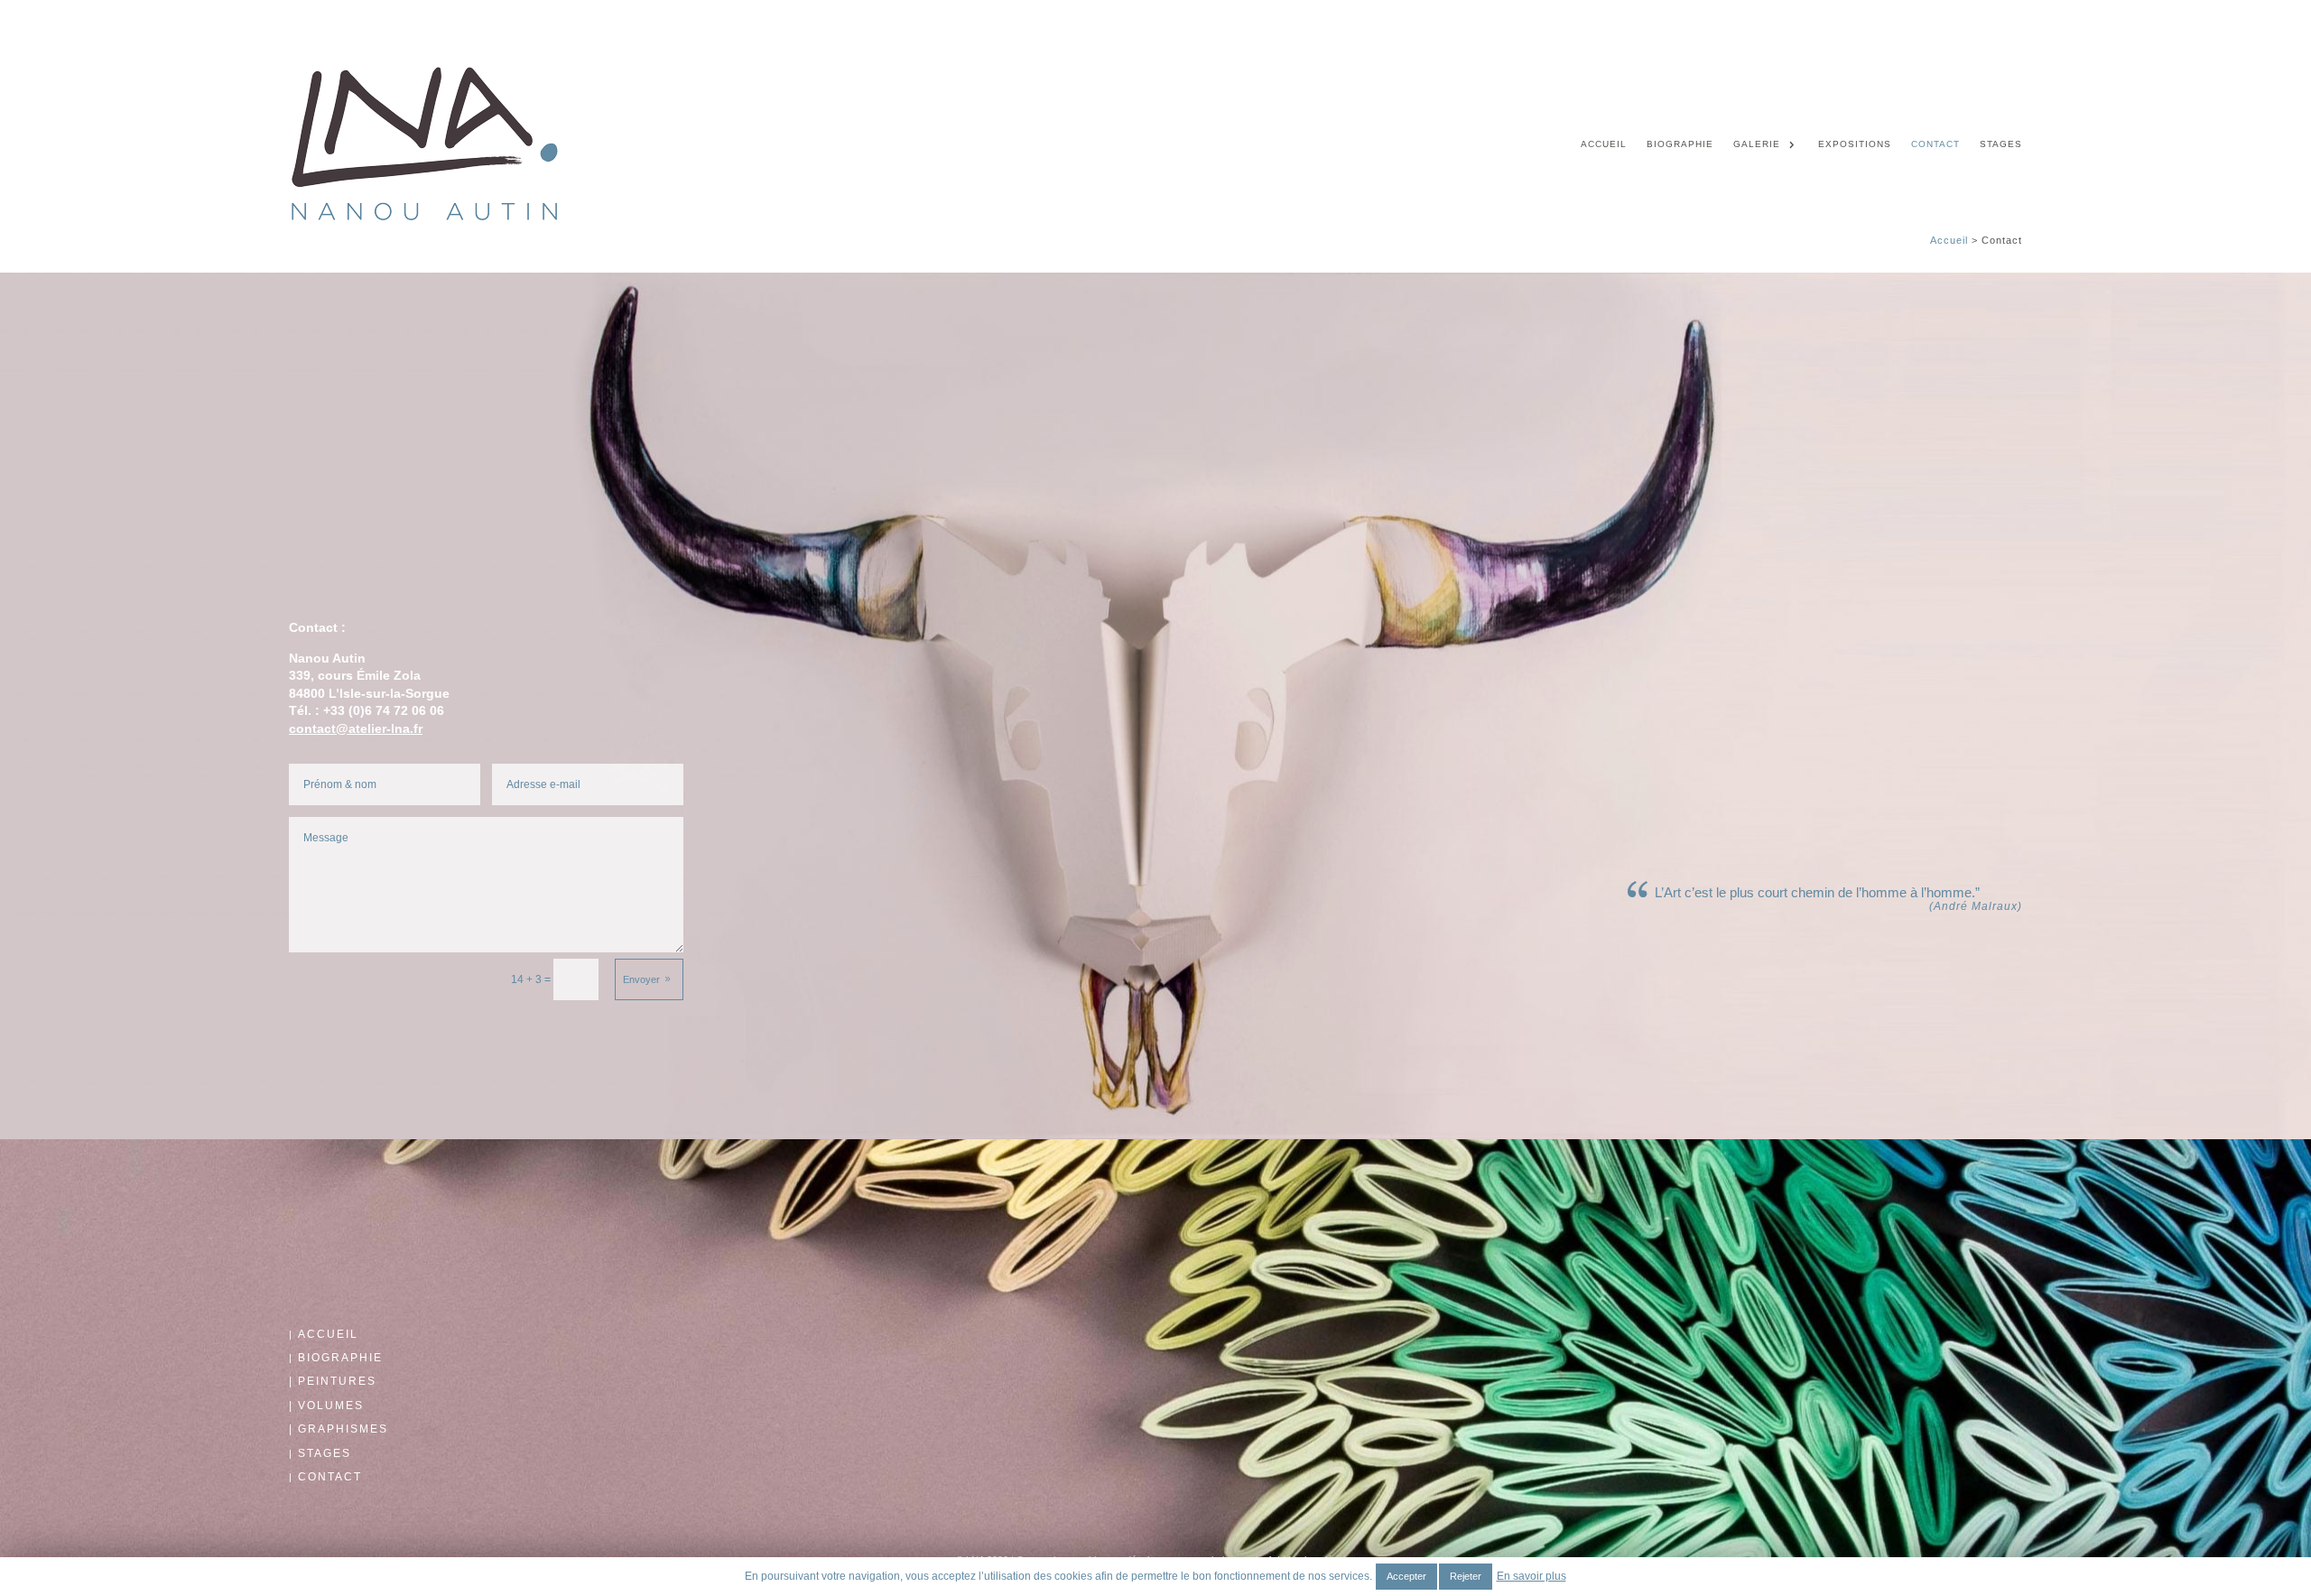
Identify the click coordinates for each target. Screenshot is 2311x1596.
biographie (340, 1358)
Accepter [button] (1406, 1576)
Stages (2001, 144)
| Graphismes (339, 1429)
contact (330, 1477)
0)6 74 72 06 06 (399, 710)
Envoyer (641, 979)
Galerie (1757, 144)
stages (325, 1453)
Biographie (1680, 144)
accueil (328, 1334)
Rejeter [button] (1466, 1576)
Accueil (1604, 144)
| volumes (326, 1406)
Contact (1935, 144)
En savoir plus (1531, 1576)
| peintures (333, 1381)
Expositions (1855, 144)
